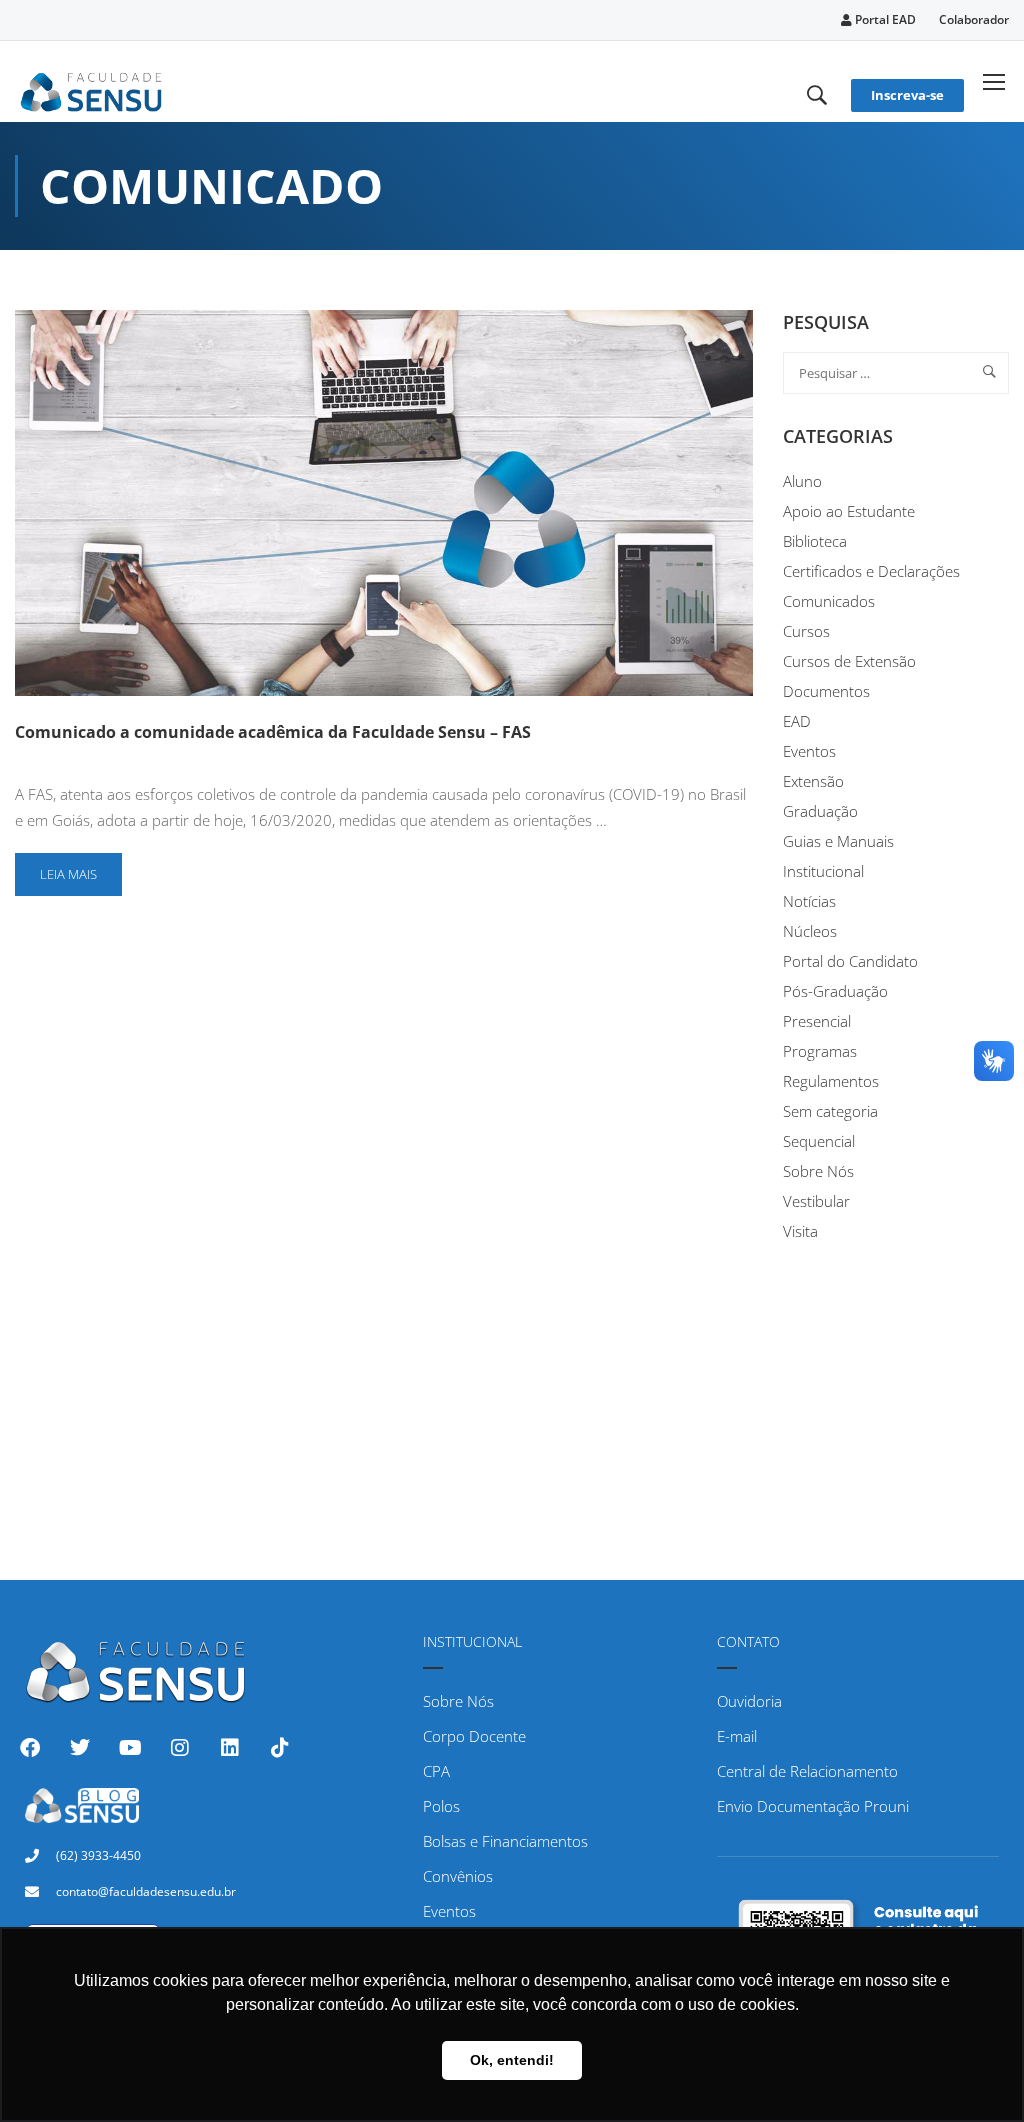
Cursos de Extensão (849, 661)
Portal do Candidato (850, 961)
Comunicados (829, 601)
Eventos (809, 751)
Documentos (826, 691)
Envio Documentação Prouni (813, 1806)
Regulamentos (831, 1081)
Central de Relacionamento (807, 1771)
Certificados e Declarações (871, 571)
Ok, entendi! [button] (512, 2060)
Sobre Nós (818, 1171)
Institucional (823, 871)
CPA (436, 1771)
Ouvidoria (749, 1701)
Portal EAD (884, 19)
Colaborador (974, 19)
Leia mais (80, 868)
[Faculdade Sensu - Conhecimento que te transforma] (91, 89)
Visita (800, 1231)
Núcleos (810, 931)
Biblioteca (815, 541)
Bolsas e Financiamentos (505, 1841)
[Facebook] (30, 1748)
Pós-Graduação (835, 991)
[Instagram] (180, 1748)
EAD (797, 721)
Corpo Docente (474, 1736)
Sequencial (819, 1141)
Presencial (817, 1021)
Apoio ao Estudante (849, 511)
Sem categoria (830, 1111)
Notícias (809, 901)
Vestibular (816, 1201)
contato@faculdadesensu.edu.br (146, 1891)
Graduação (820, 811)
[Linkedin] (230, 1748)
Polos (441, 1806)
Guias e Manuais (838, 841)
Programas (820, 1051)
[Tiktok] (280, 1748)
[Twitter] (80, 1748)
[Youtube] (130, 1748)
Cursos (806, 631)
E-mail (737, 1736)
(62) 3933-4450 (98, 1855)
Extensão (813, 781)
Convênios (458, 1876)
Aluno (802, 481)
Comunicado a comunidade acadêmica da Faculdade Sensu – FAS (273, 732)
